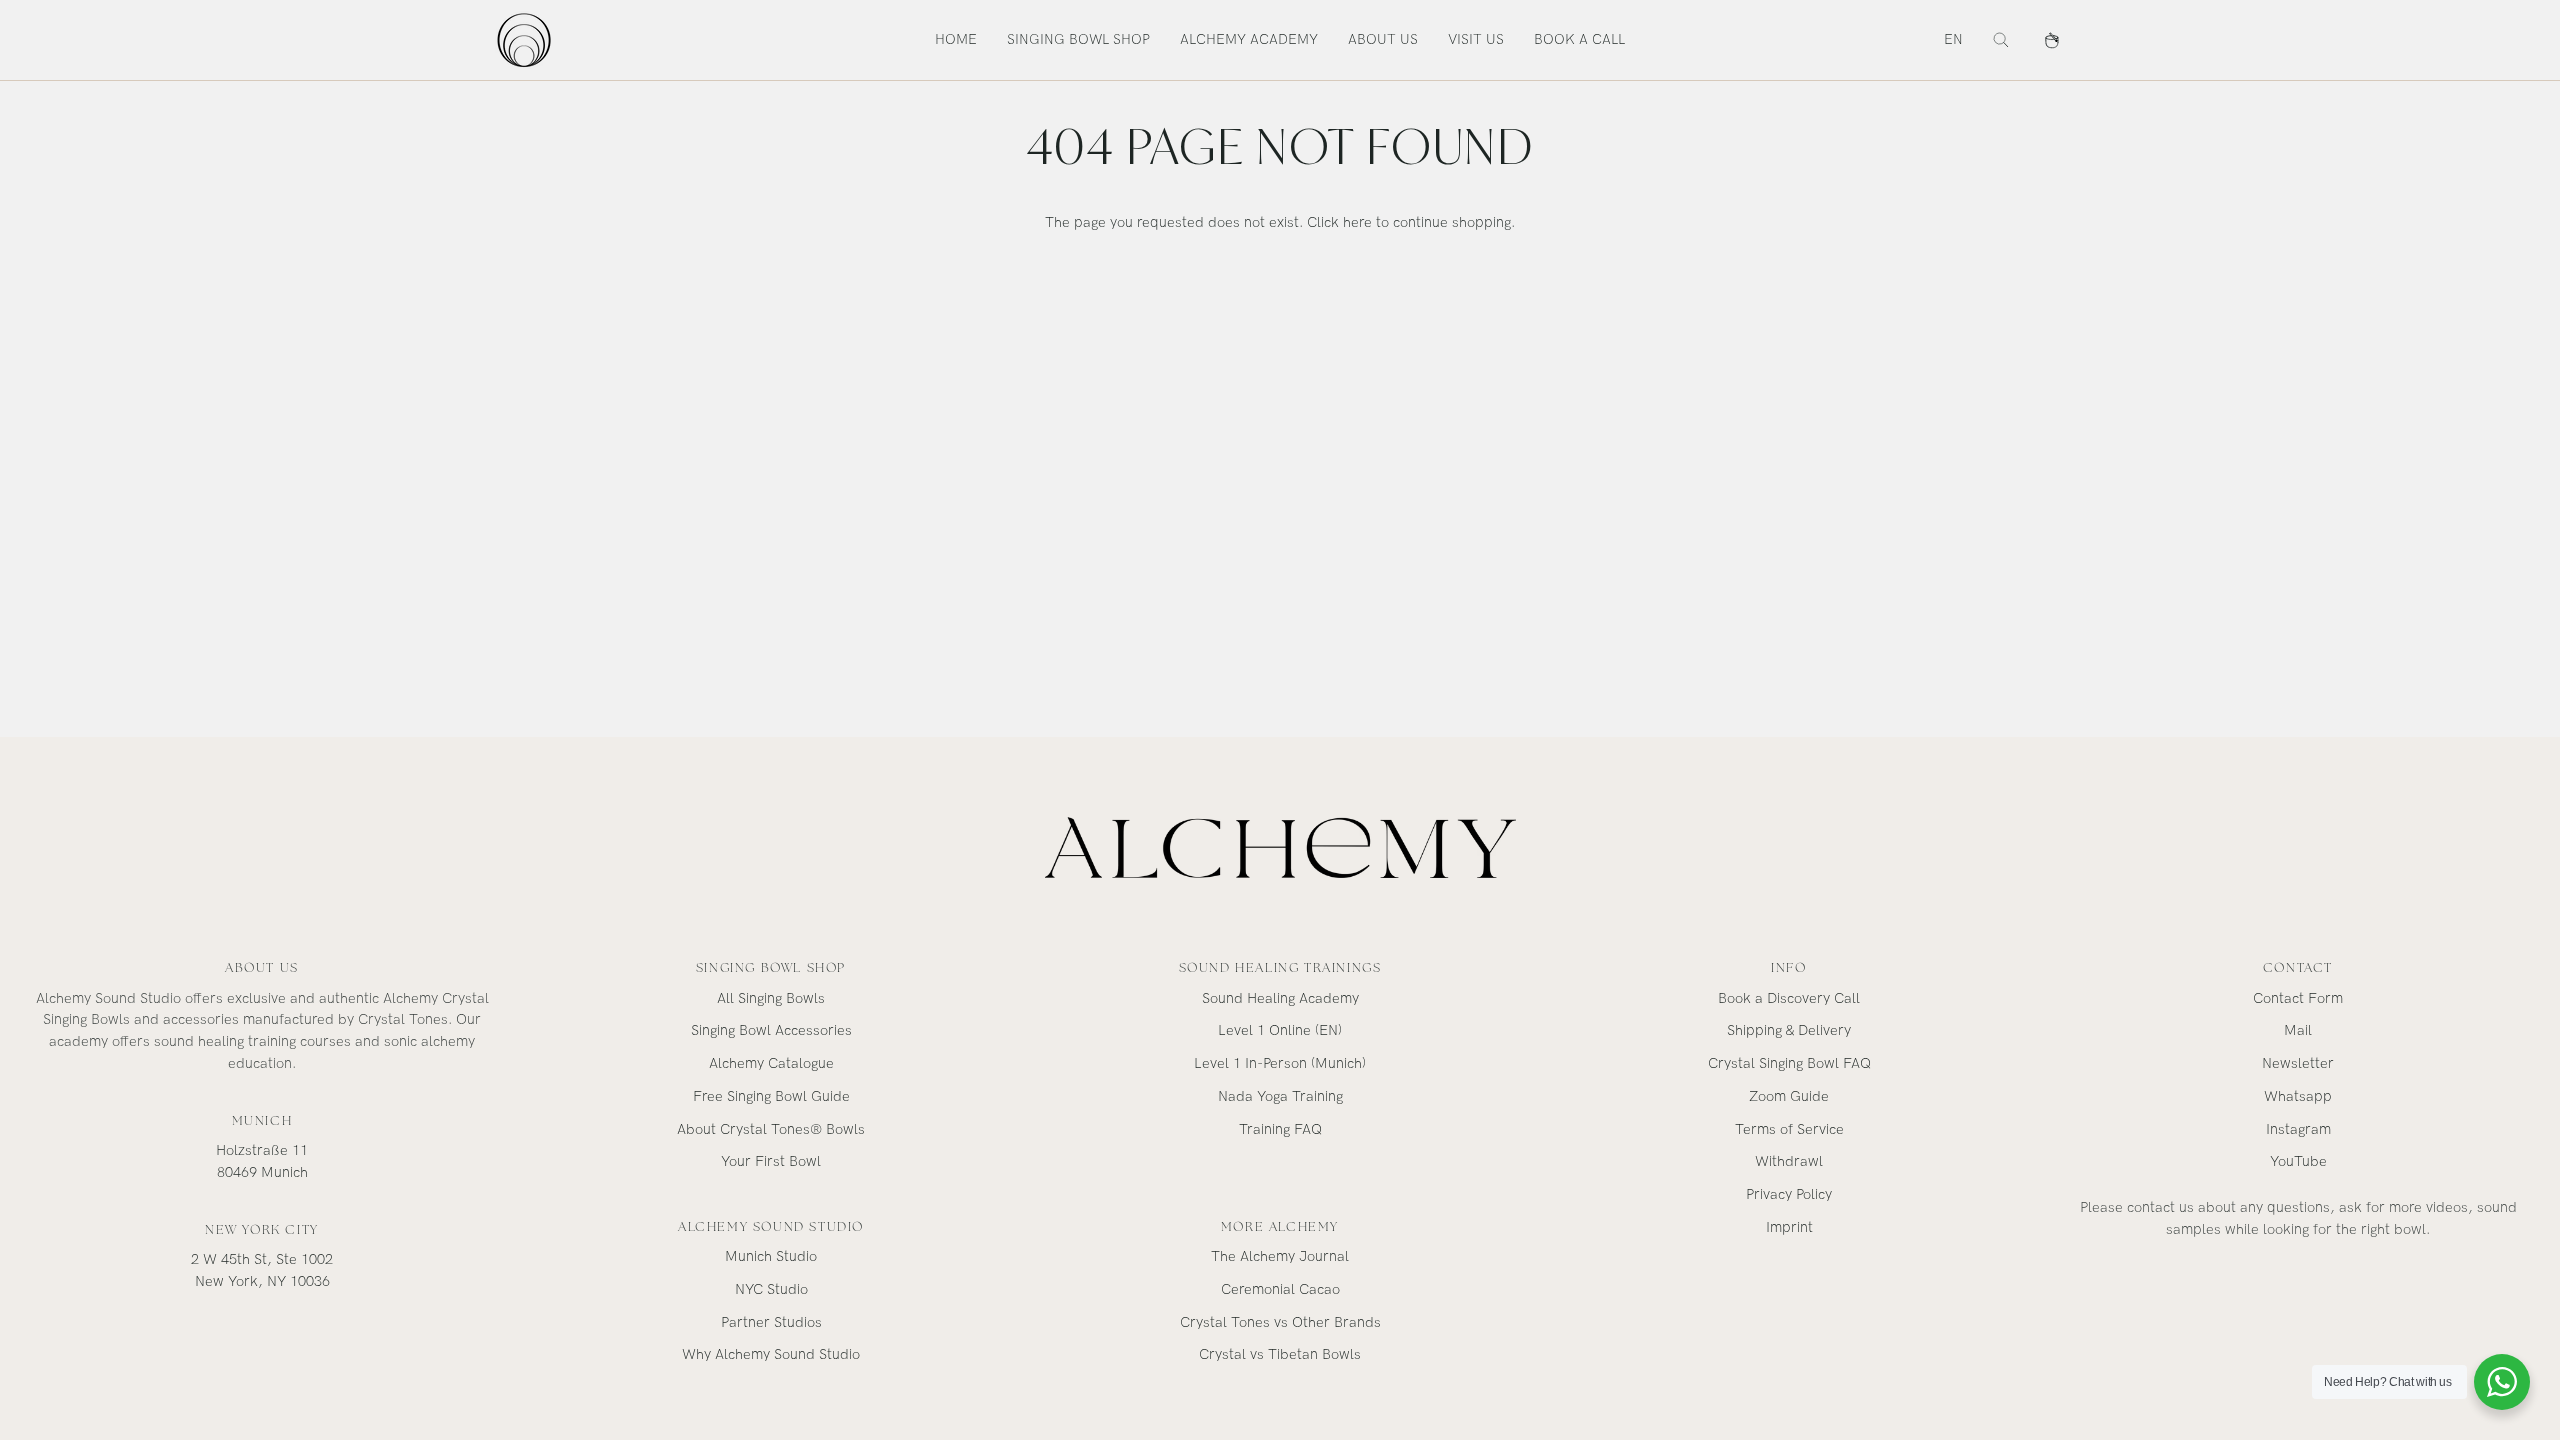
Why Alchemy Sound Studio (771, 1354)
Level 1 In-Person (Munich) (1280, 1063)
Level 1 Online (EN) (1280, 1030)
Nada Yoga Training (1280, 1096)
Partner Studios (771, 1322)
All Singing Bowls (771, 998)
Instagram (2298, 1129)
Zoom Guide (1789, 1096)
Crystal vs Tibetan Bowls (1280, 1354)
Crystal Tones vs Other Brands (1280, 1322)
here (1357, 222)
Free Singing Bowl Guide (771, 1096)
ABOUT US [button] (262, 967)
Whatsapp (2298, 1096)
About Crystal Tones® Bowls (771, 1129)
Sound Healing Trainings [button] (1280, 967)
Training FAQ (1280, 1129)
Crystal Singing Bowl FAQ (1789, 1063)
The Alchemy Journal (1280, 1256)
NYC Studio (771, 1289)
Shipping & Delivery (1789, 1030)
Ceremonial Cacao (1280, 1289)
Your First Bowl (771, 1161)
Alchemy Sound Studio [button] (771, 1226)
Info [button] (1788, 967)
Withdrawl (1789, 1161)
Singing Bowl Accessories (771, 1030)
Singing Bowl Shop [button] (771, 967)
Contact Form (2298, 998)
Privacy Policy (1789, 1194)
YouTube (2298, 1161)
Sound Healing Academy (1280, 998)
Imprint (1789, 1227)
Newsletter (2298, 1063)
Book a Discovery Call (1789, 998)
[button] (1078, 40)
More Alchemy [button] (1280, 1226)
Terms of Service (1789, 1129)
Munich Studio (771, 1256)
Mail (2298, 1030)
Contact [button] (2298, 967)
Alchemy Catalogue (771, 1063)
